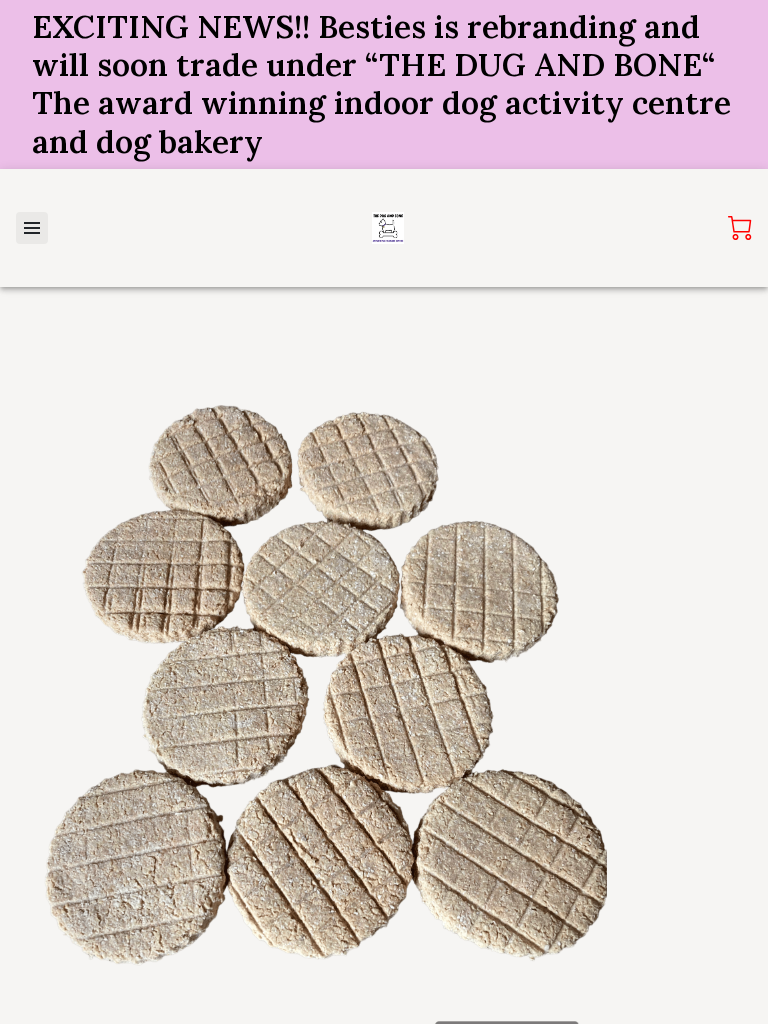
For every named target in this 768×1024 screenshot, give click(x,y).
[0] (740, 228)
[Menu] (32, 228)
